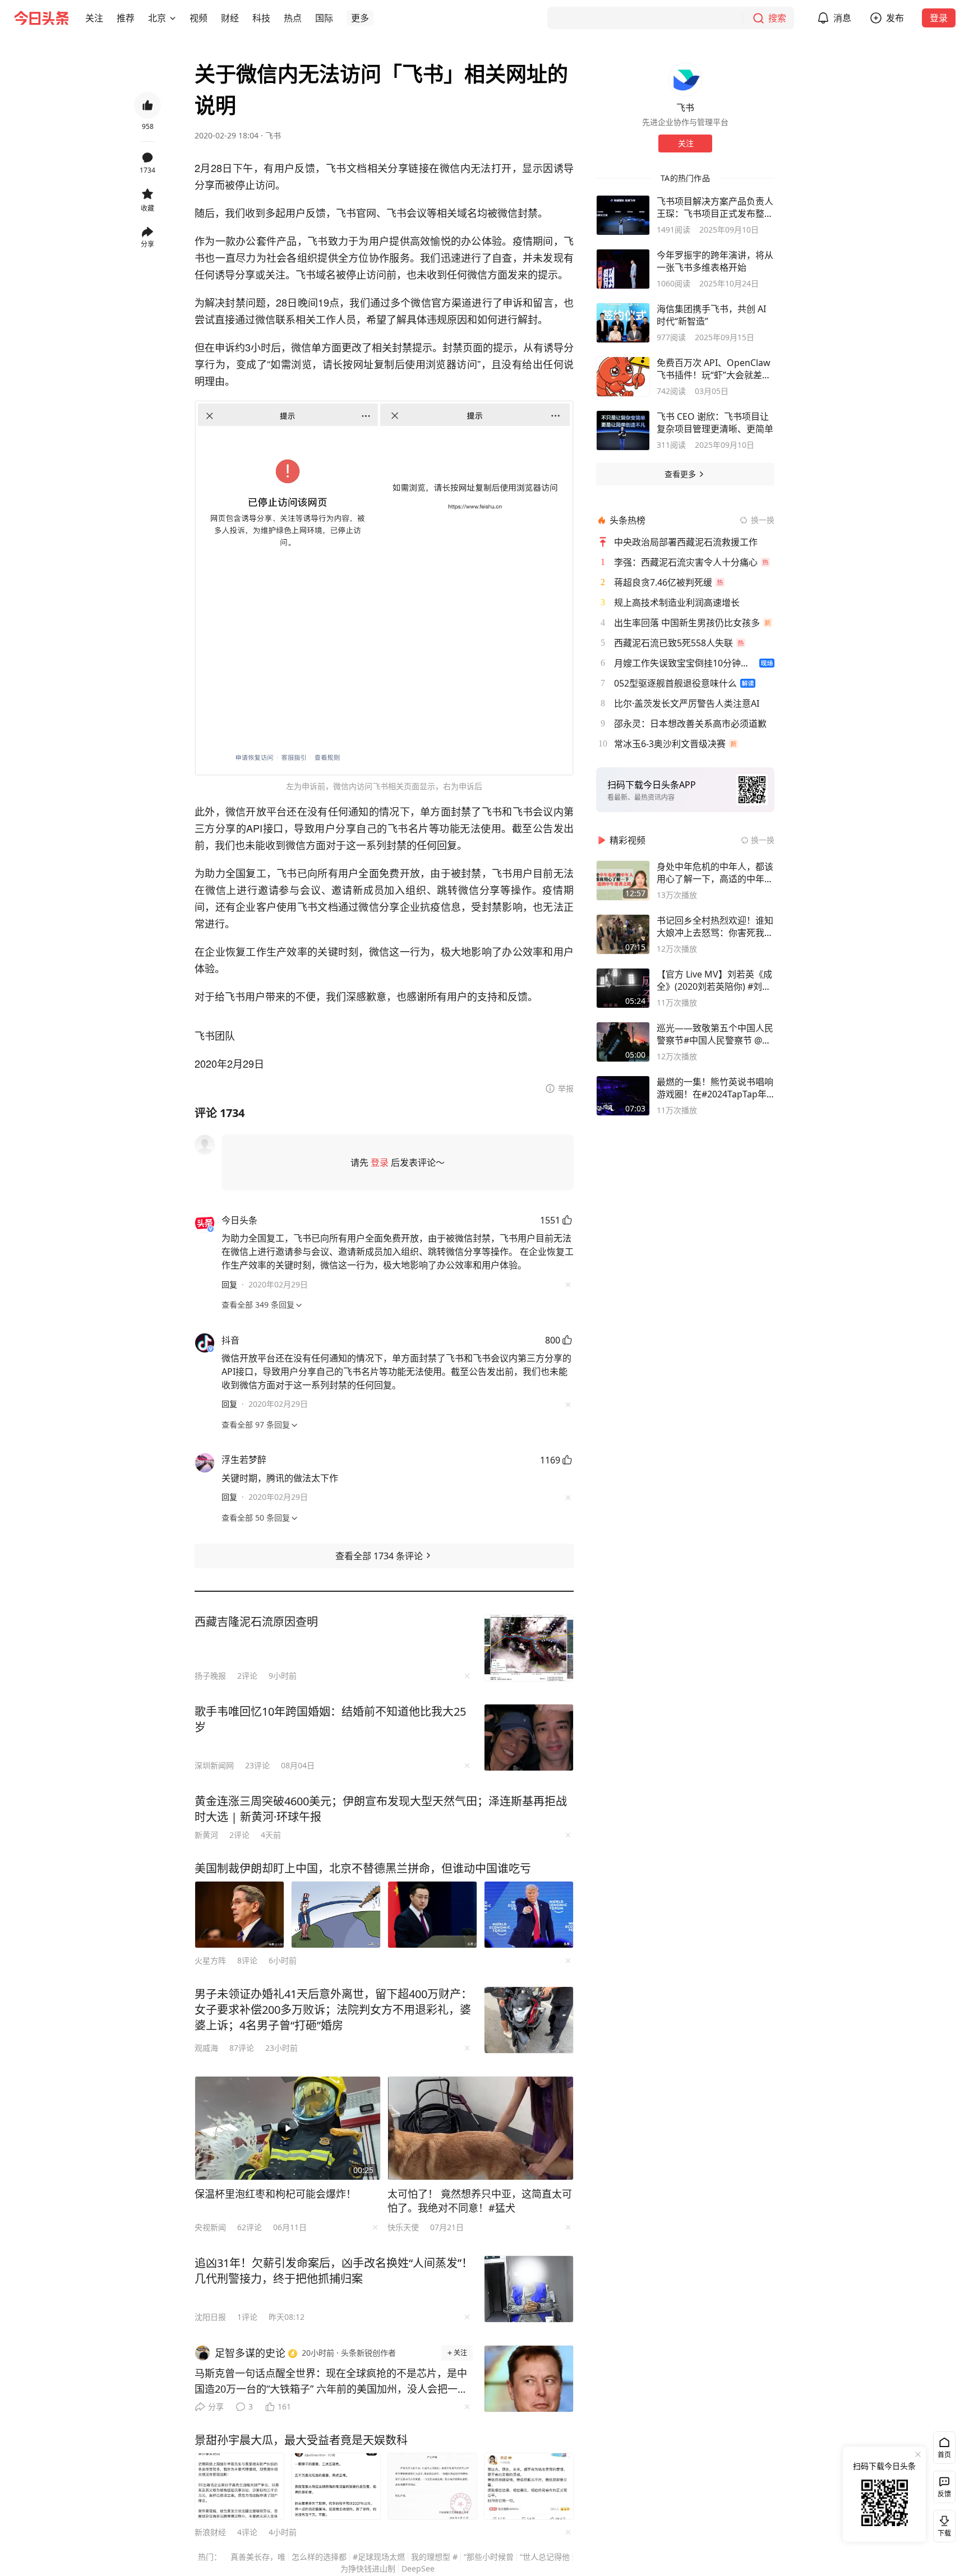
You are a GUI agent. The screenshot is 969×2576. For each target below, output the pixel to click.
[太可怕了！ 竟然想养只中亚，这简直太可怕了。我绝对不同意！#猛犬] (481, 2128)
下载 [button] (942, 2524)
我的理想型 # (434, 2557)
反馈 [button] (944, 2494)
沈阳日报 (210, 2317)
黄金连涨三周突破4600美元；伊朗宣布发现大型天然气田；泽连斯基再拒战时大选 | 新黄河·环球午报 (381, 1809)
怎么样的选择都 (319, 2557)
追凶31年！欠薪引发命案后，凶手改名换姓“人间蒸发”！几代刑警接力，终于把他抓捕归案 (334, 2271)
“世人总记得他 (545, 2557)
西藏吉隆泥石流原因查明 (256, 1622)
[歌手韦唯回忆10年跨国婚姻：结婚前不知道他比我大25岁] (529, 1738)
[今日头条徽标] (41, 18)
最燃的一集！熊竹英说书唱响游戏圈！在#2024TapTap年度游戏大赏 (715, 1088)
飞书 (273, 135)
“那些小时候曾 (489, 2557)
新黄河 (206, 1835)
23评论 (257, 1765)
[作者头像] (685, 80)
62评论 (250, 2227)
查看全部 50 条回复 (256, 1518)
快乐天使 (403, 2227)
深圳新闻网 (214, 1765)
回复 (229, 1284)
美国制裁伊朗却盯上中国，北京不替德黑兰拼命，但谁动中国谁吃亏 (363, 1868)
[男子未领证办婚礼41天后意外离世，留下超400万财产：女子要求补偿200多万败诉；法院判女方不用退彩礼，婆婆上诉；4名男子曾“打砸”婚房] (529, 2020)
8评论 (247, 1960)
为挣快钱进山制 (368, 2568)
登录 (939, 18)
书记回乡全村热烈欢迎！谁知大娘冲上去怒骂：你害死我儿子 (715, 926)
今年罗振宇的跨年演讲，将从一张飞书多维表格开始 (715, 261)
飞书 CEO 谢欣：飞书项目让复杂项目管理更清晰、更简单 (715, 423)
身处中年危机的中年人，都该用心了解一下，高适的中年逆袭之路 (715, 873)
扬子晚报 (210, 1676)
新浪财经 (210, 2532)
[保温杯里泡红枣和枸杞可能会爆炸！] (288, 2128)
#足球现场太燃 (379, 2557)
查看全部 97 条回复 (256, 1424)
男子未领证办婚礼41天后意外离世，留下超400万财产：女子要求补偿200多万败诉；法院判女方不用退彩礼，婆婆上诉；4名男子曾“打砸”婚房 (333, 2010)
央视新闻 (210, 2227)
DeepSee (418, 2568)
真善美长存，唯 (258, 2557)
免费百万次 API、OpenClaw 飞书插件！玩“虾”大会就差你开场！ (714, 369)
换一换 (763, 520)
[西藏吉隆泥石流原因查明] (529, 1648)
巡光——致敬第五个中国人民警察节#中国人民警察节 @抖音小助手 (715, 1034)
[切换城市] (173, 18)
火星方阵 (210, 1960)
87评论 (242, 2048)
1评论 (247, 2317)
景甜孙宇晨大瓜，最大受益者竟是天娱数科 (301, 2440)
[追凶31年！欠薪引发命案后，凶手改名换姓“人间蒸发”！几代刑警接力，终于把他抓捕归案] (529, 2289)
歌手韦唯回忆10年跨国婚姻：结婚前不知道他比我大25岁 (330, 1719)
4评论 (247, 2532)
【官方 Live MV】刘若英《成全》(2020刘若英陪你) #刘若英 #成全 (714, 980)
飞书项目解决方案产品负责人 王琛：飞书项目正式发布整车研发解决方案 (715, 207)
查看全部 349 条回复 (258, 1305)
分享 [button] (147, 244)
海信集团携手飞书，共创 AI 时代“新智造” (711, 315)
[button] (94, 18)
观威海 (206, 2048)
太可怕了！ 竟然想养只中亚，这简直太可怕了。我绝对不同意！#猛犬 (480, 2201)
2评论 (247, 1676)
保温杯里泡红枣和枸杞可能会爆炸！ (275, 2194)
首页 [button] (944, 2455)
